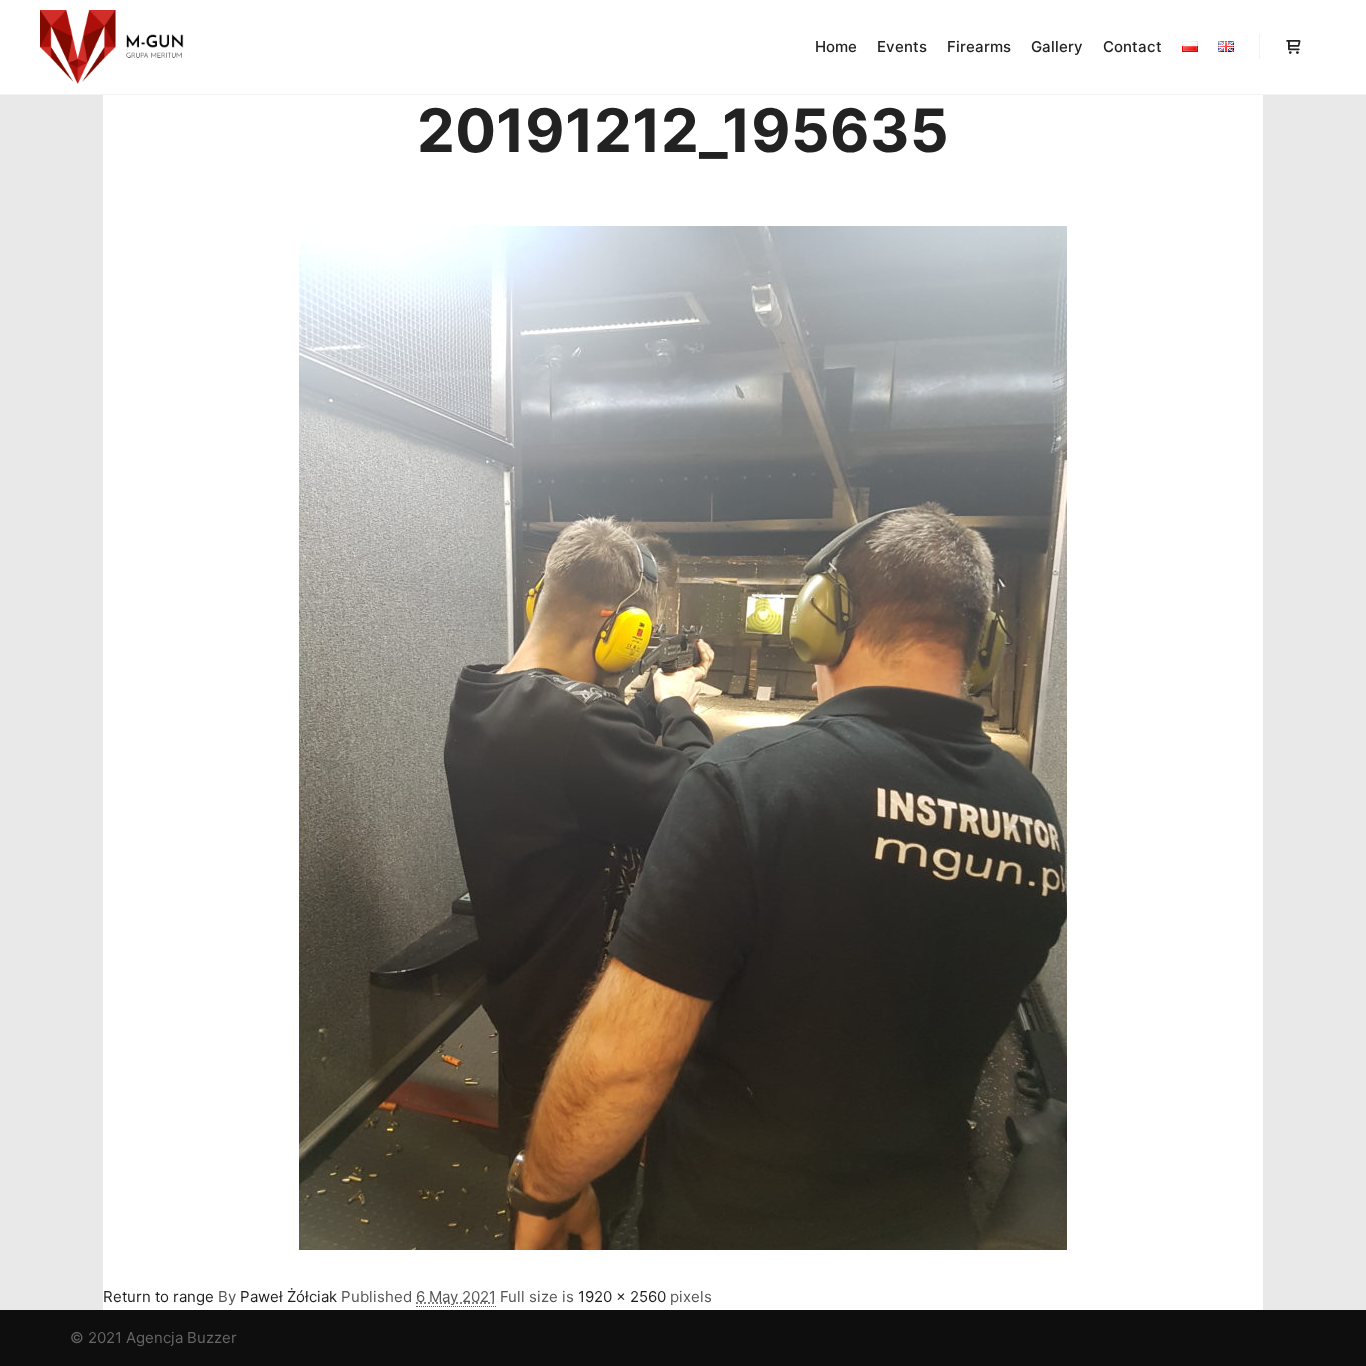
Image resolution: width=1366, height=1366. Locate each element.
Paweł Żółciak (288, 1296)
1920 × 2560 (622, 1296)
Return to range (158, 1296)
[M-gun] (115, 47)
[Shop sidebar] (1293, 47)
